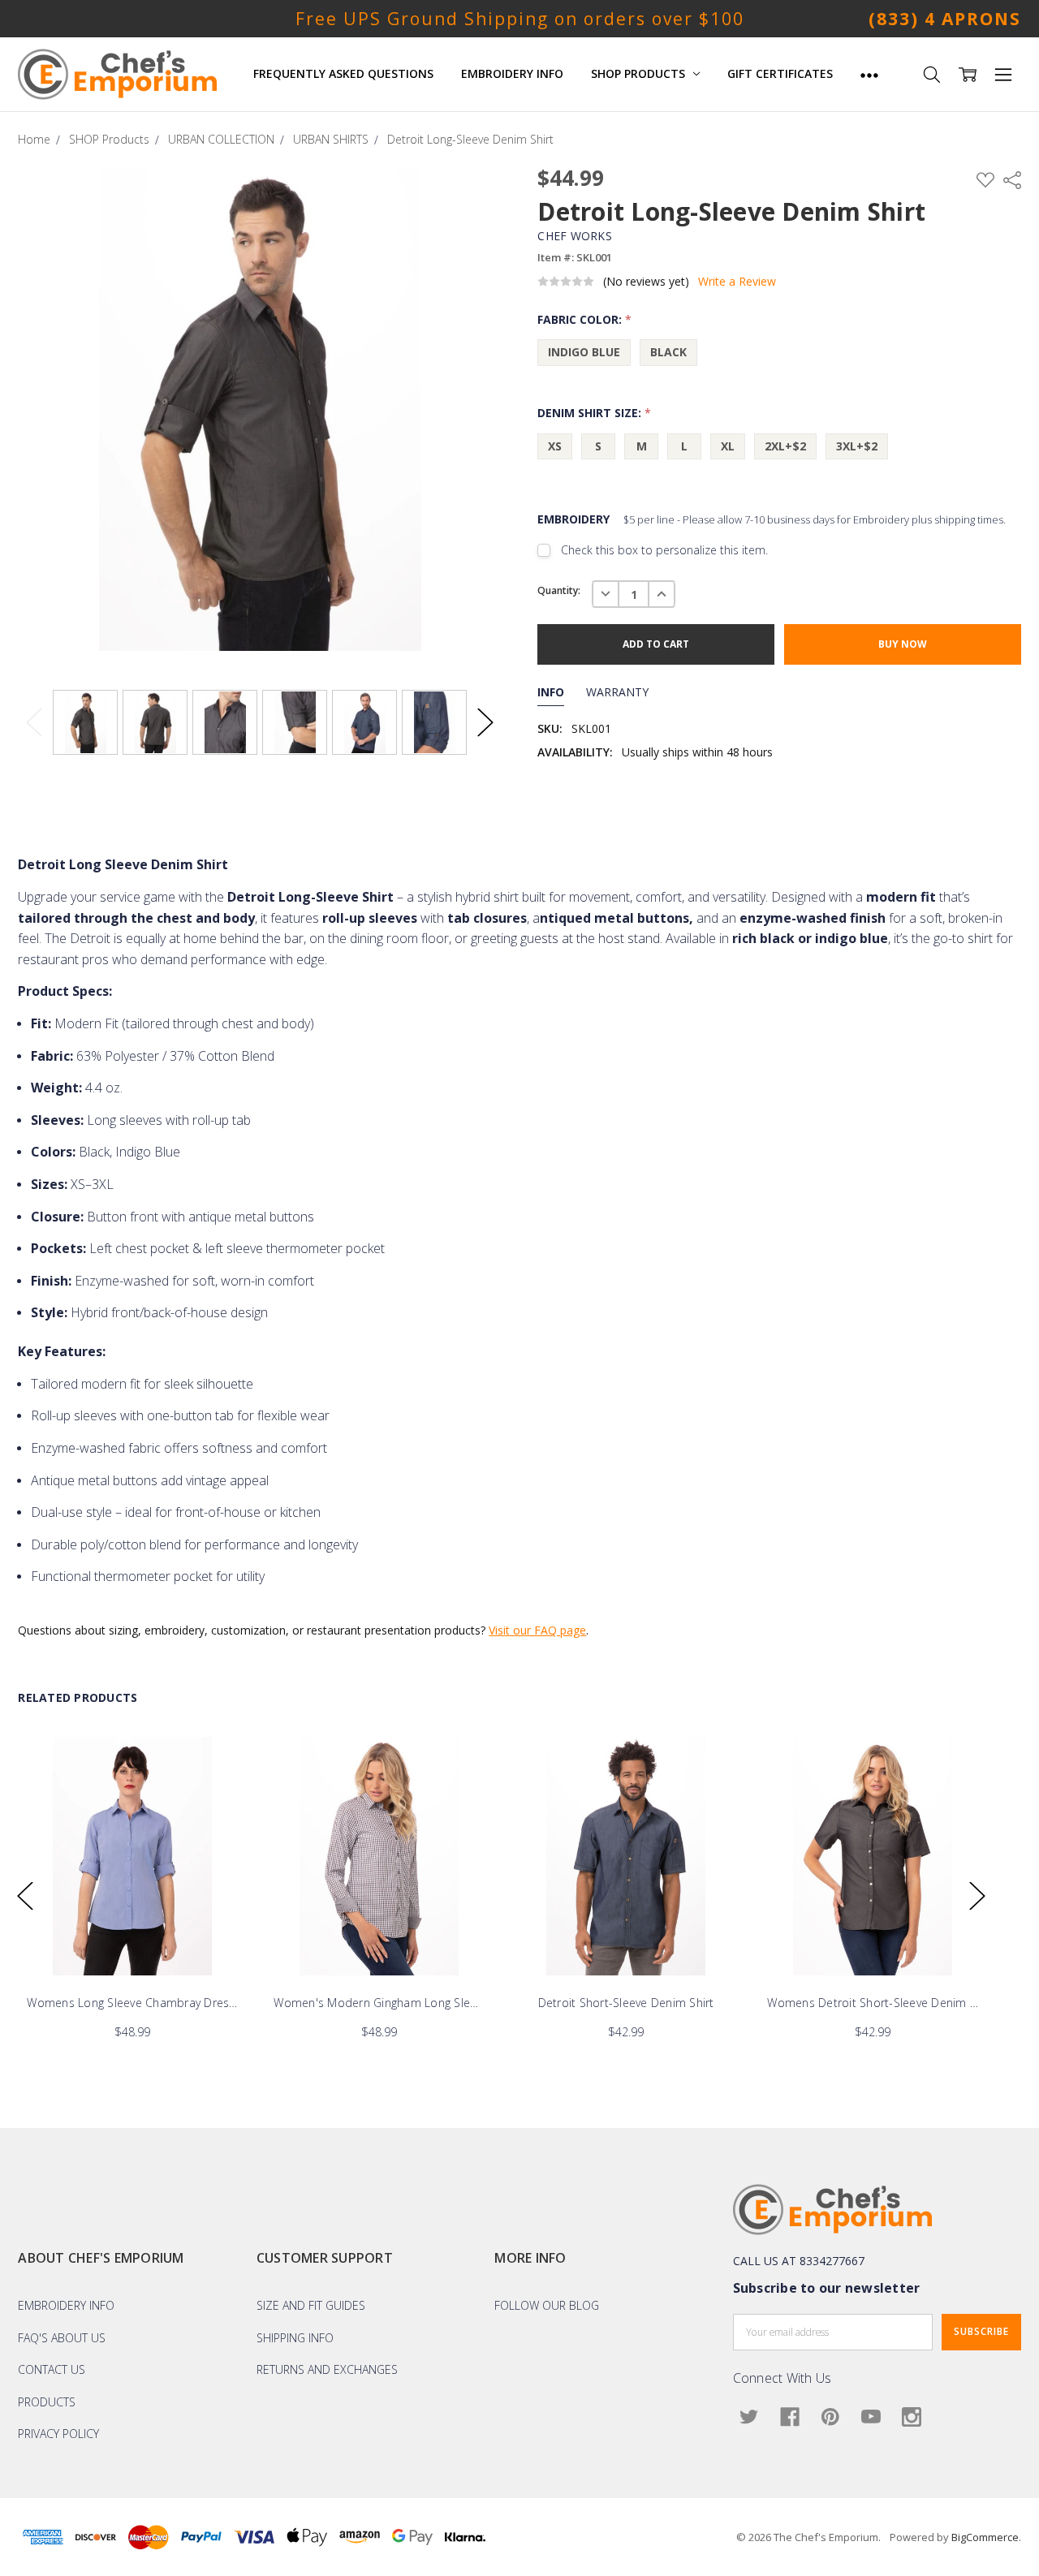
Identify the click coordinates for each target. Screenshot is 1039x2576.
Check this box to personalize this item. (664, 550)
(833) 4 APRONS (945, 19)
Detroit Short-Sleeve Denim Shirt (626, 2003)
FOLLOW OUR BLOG (547, 2305)
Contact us (52, 2369)
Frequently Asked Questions (343, 73)
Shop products (640, 73)
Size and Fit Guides (311, 2305)
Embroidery (772, 519)
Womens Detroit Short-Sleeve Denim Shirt (873, 2003)
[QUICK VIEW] (218, 1765)
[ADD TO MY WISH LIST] (218, 1791)
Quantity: (559, 590)
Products (47, 2402)
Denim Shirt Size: (594, 413)
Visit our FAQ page (537, 1630)
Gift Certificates (780, 73)
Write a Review (737, 282)
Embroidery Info (512, 73)
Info (551, 692)
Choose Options (132, 1941)
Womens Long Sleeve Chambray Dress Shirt (132, 2003)
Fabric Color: (584, 319)
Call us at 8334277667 (799, 2261)
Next (485, 723)
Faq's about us (62, 2338)
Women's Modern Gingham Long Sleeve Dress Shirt (379, 2003)
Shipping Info (295, 2338)
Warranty (617, 692)
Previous (34, 723)
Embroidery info (66, 2305)
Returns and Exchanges (327, 2369)
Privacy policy (58, 2434)
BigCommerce (985, 2537)
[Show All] (869, 74)
